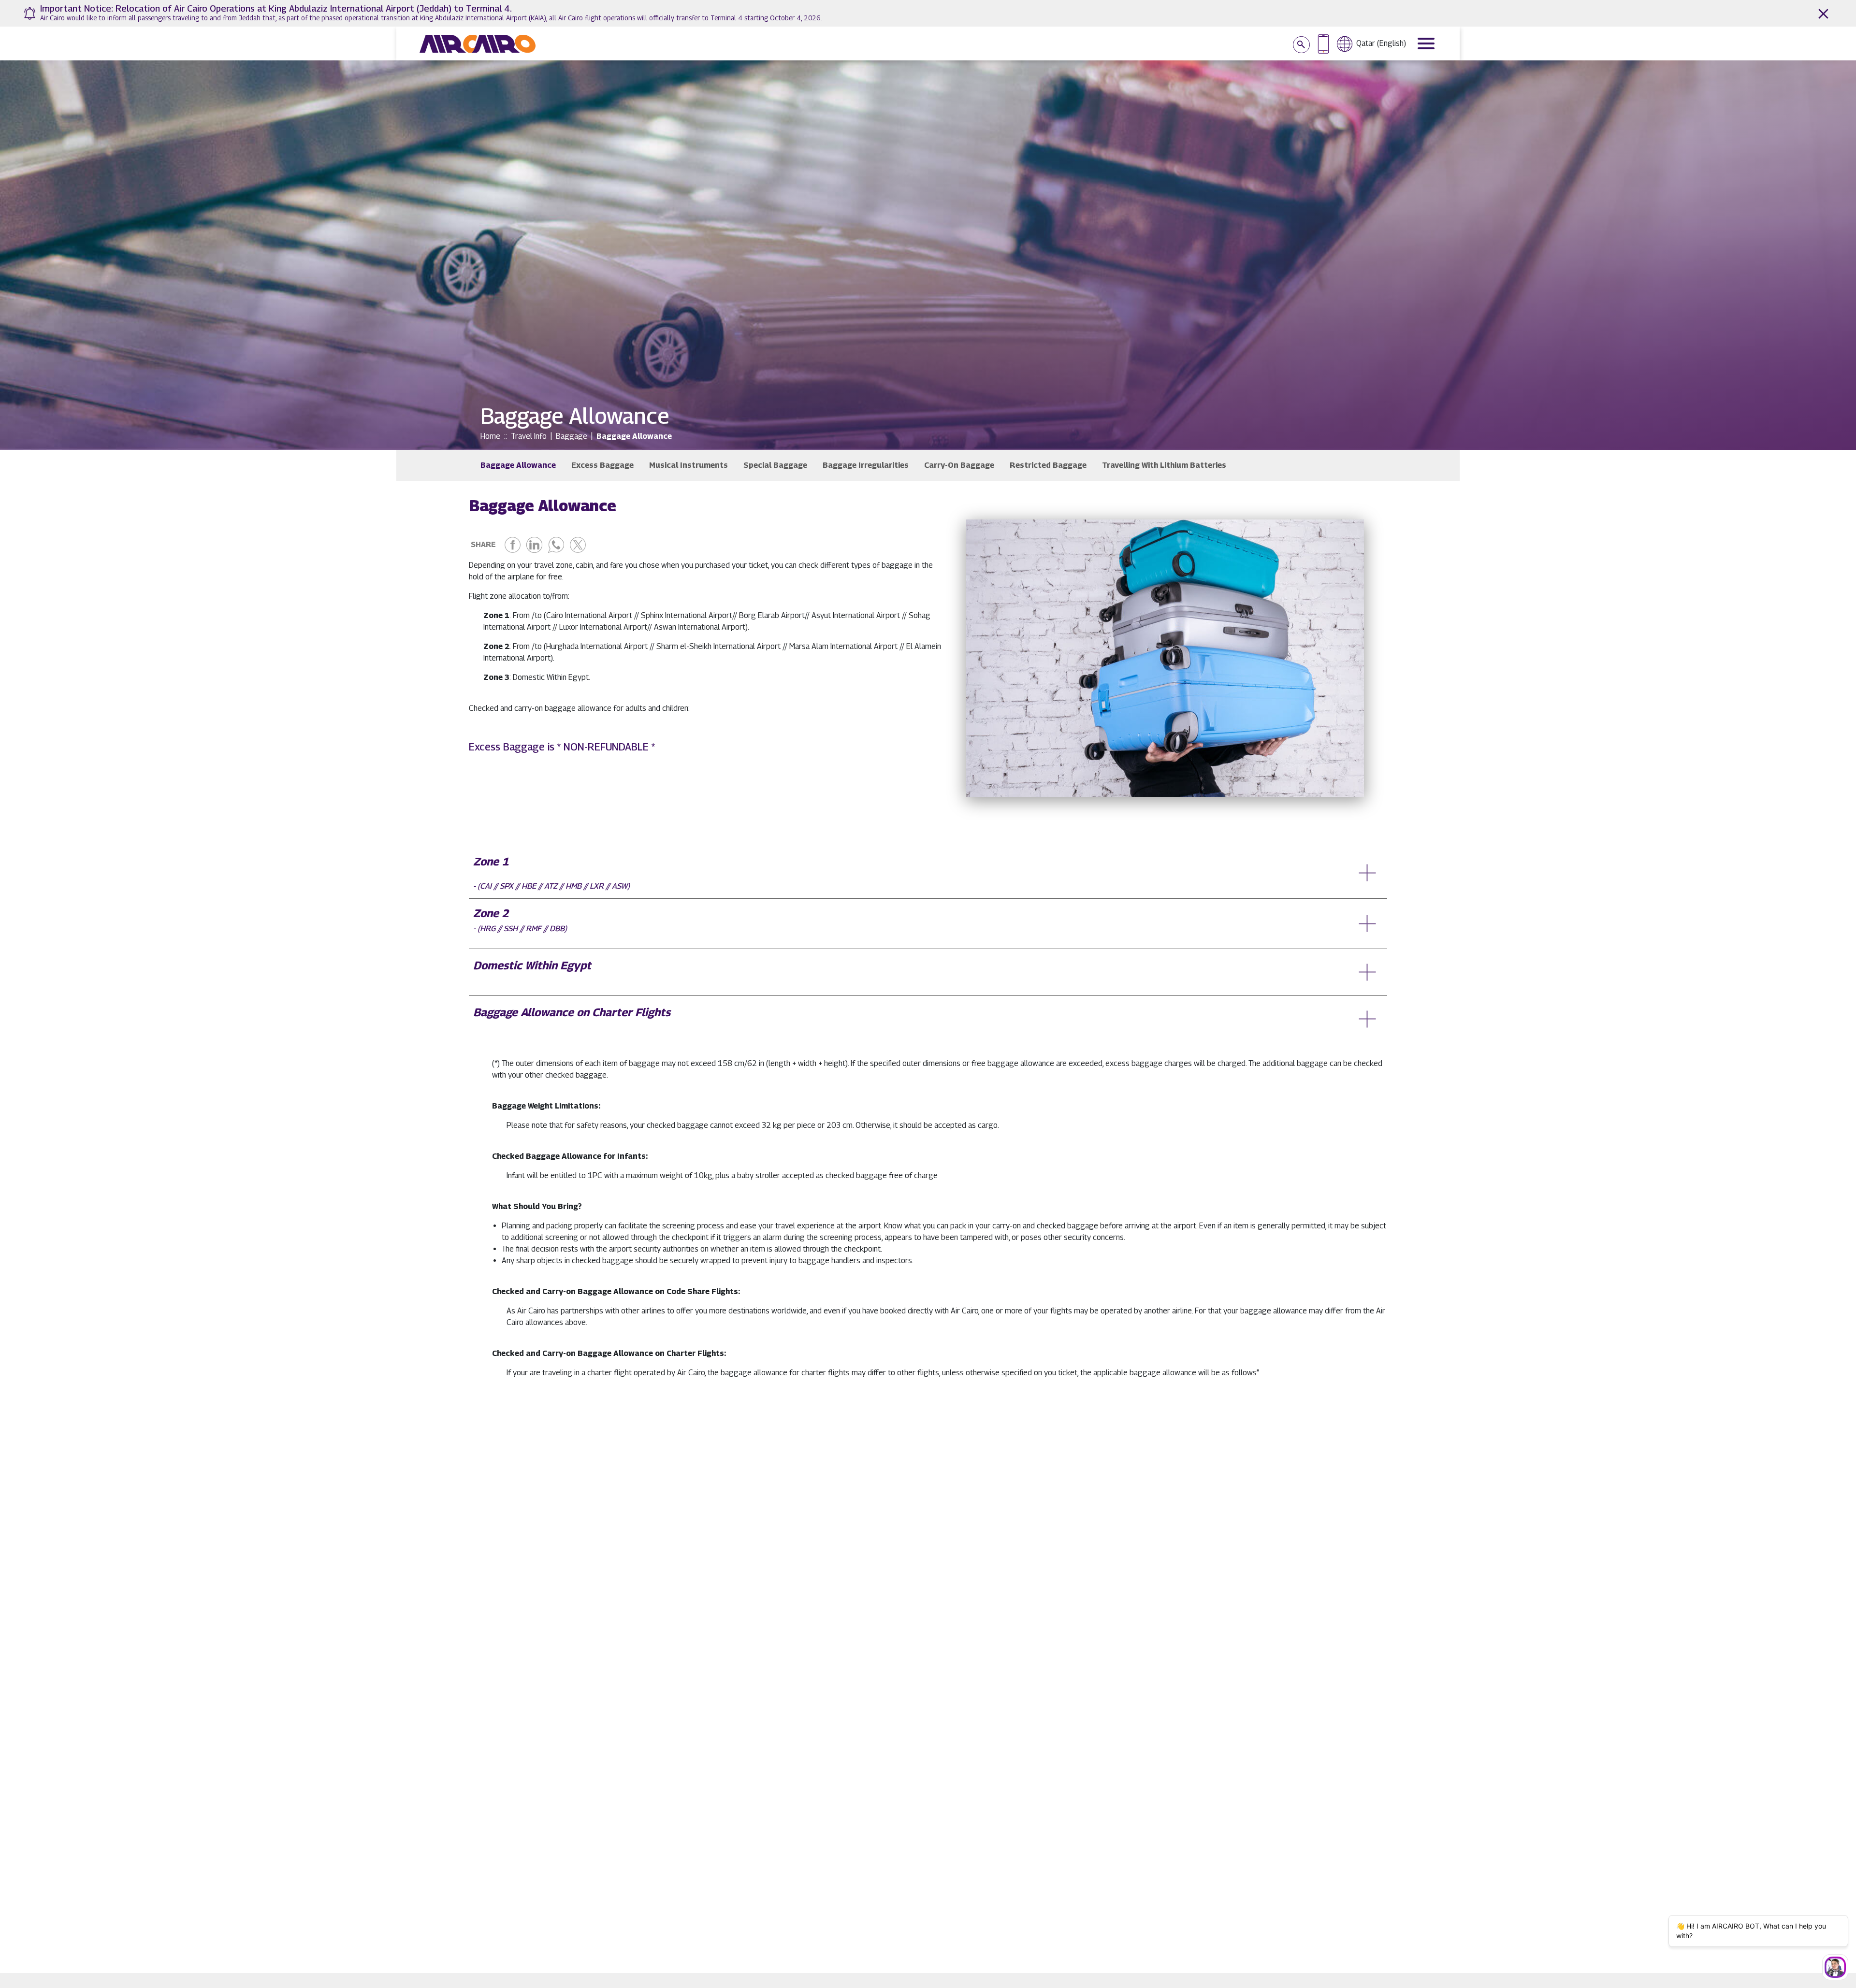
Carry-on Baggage (959, 465)
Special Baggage (775, 465)
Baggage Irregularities (866, 465)
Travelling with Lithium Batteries (1164, 465)
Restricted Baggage (1048, 465)
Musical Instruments (689, 465)
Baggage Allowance (518, 465)
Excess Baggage (602, 465)
